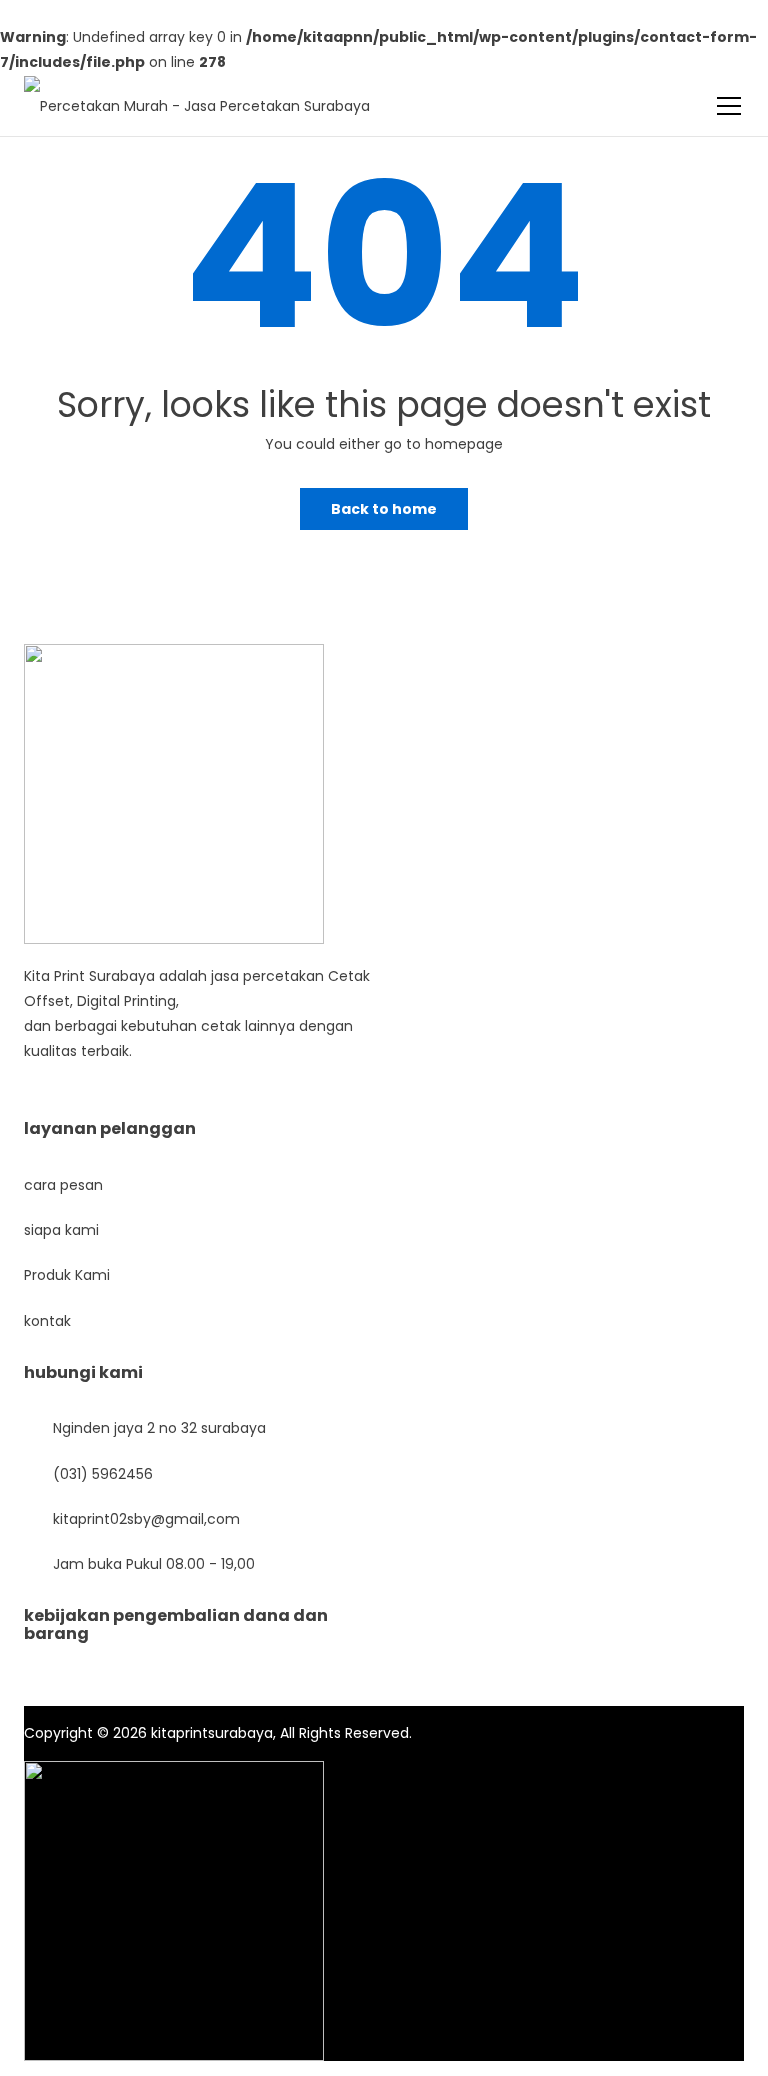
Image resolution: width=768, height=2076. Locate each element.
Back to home (384, 509)
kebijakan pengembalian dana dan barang (176, 1624)
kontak (47, 1321)
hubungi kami (83, 1372)
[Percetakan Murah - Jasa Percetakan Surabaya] (197, 94)
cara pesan (63, 1185)
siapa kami (61, 1230)
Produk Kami (67, 1275)
